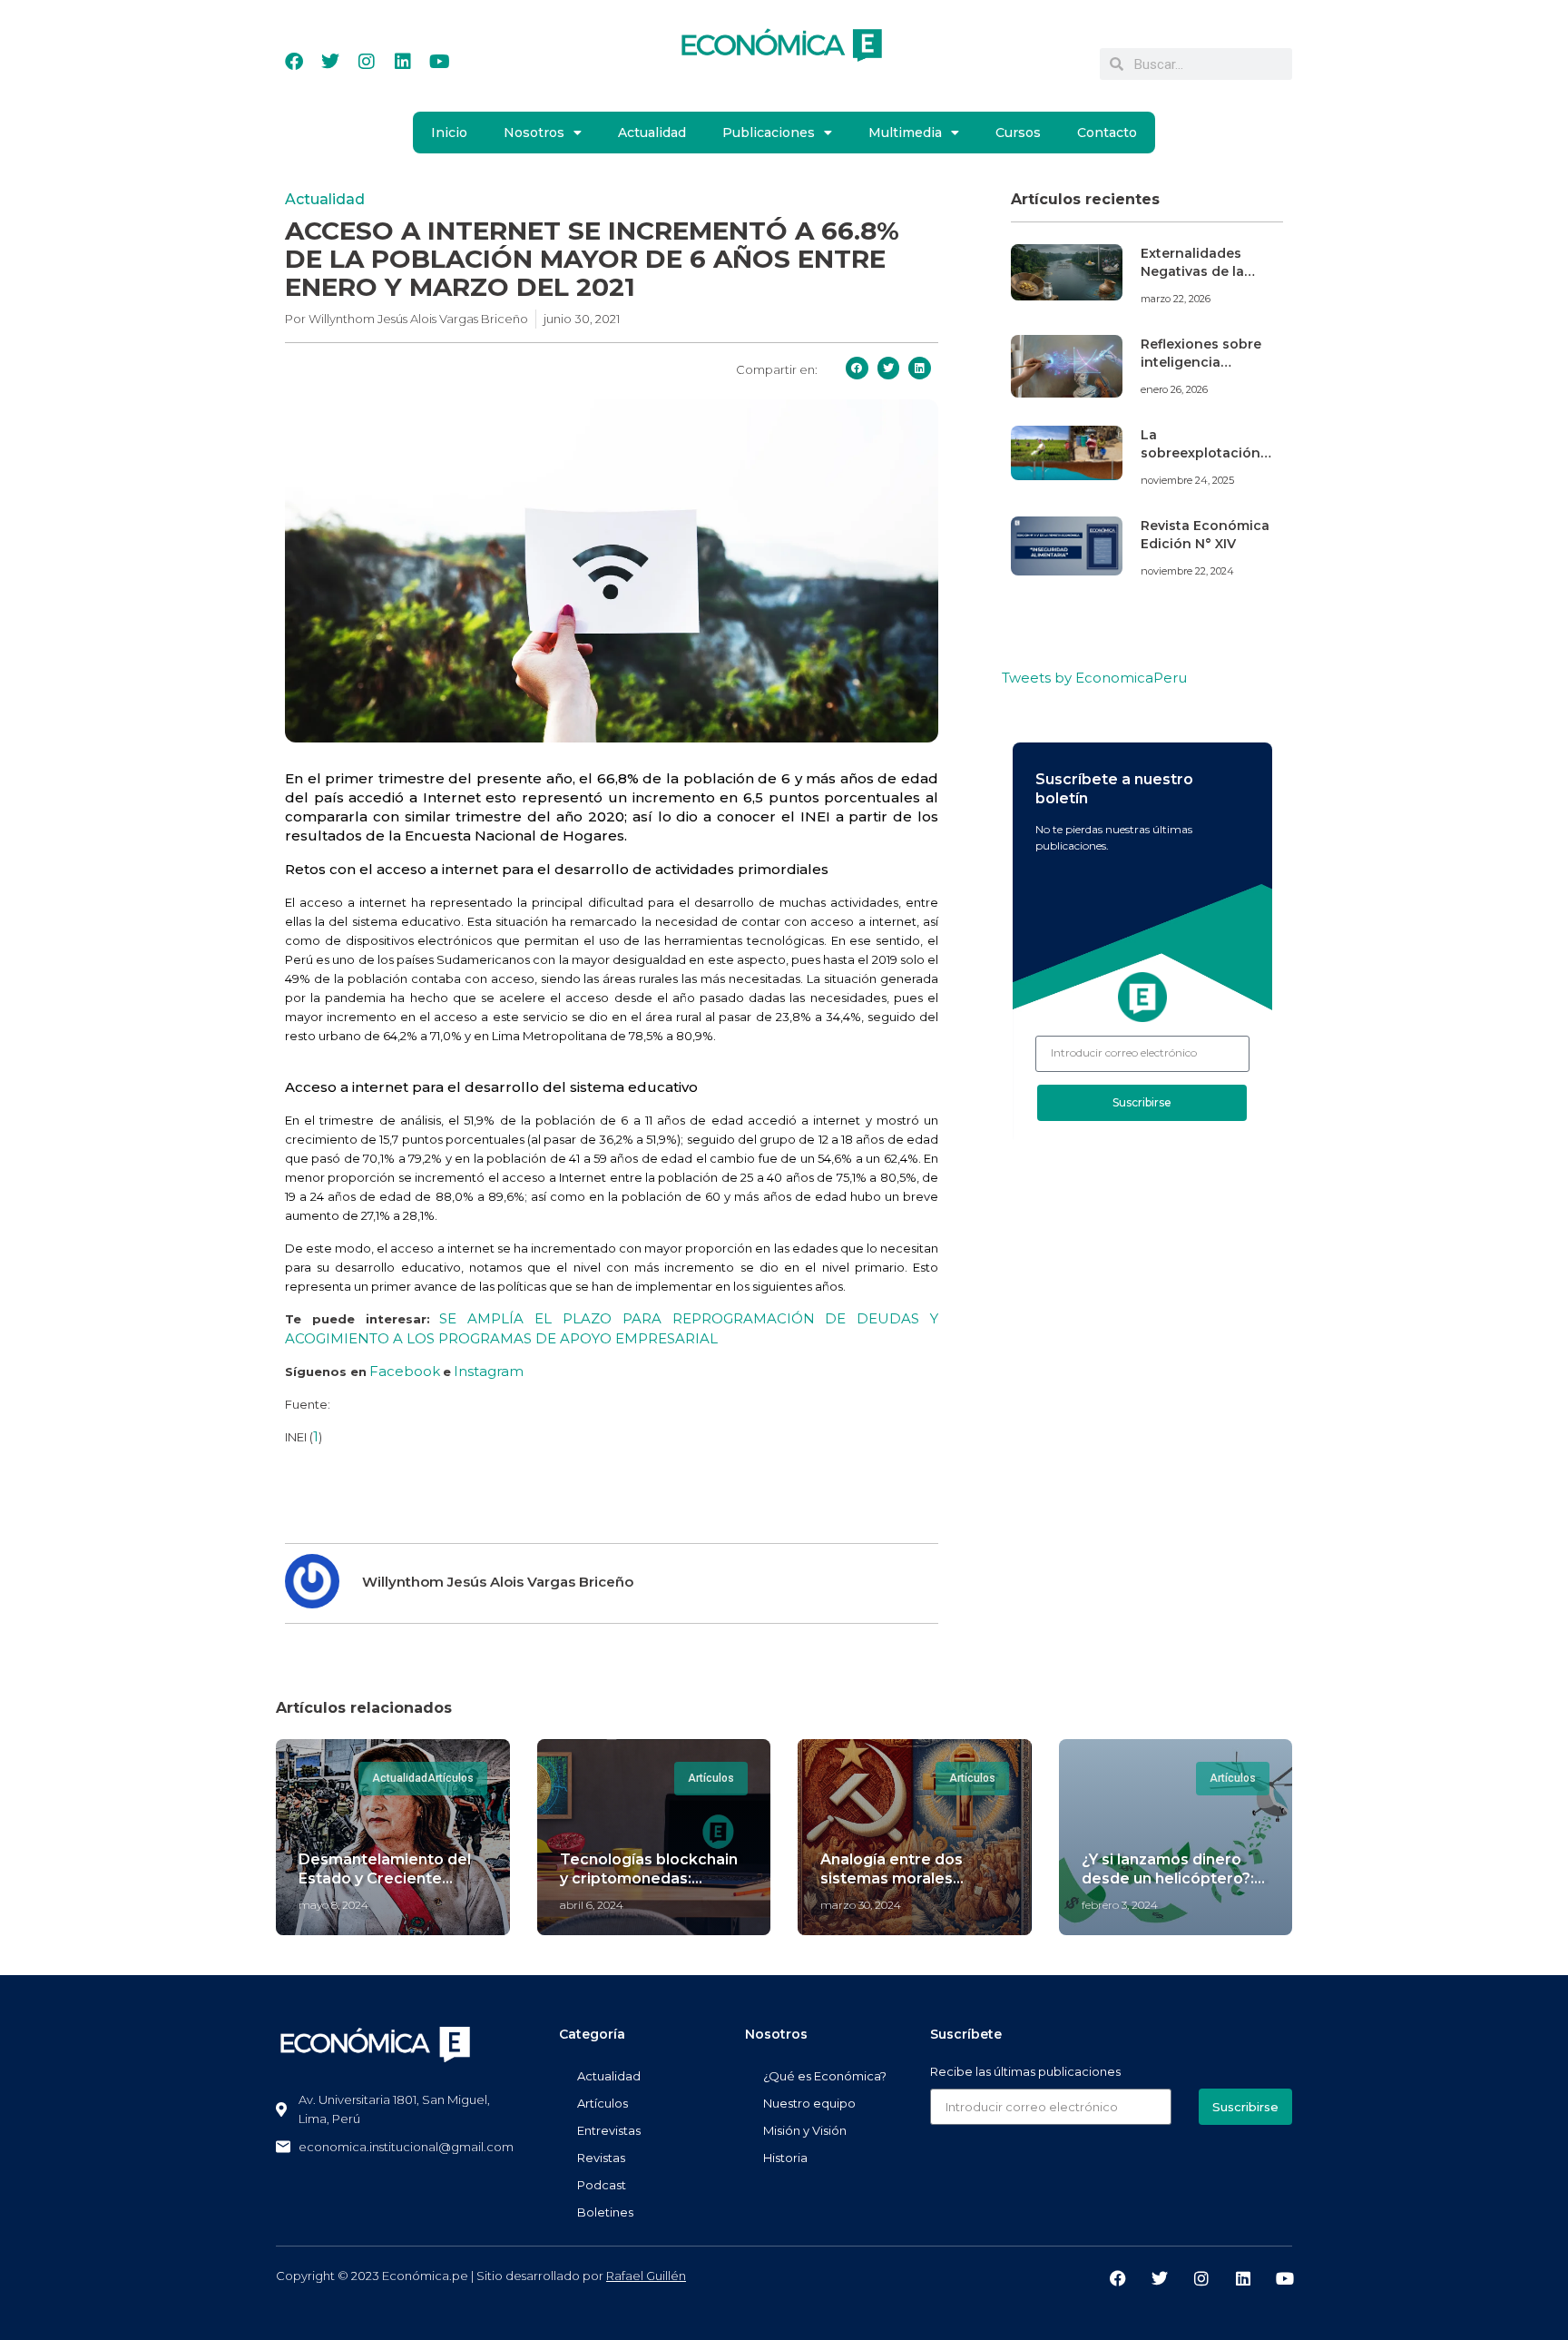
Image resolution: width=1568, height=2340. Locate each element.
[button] (857, 368)
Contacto (1107, 133)
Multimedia (905, 133)
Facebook (405, 1371)
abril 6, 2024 (592, 1905)
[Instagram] (367, 62)
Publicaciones (769, 133)
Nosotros (534, 133)
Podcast (602, 2185)
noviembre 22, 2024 (1187, 571)
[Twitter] (330, 62)
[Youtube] (439, 62)
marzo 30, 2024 (861, 1905)
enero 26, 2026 (1174, 389)
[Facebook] (294, 62)
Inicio (449, 133)
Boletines (605, 2212)
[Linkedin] (403, 62)
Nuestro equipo (809, 2103)
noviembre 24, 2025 (1187, 480)
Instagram (489, 1371)
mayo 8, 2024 (333, 1905)
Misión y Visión (805, 2130)
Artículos (603, 2103)
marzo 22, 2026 (1176, 299)
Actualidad (652, 133)
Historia (785, 2158)
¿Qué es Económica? (825, 2076)
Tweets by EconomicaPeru (1094, 678)
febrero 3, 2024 (1120, 1905)
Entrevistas (609, 2130)
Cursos (1018, 133)
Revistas (601, 2158)
